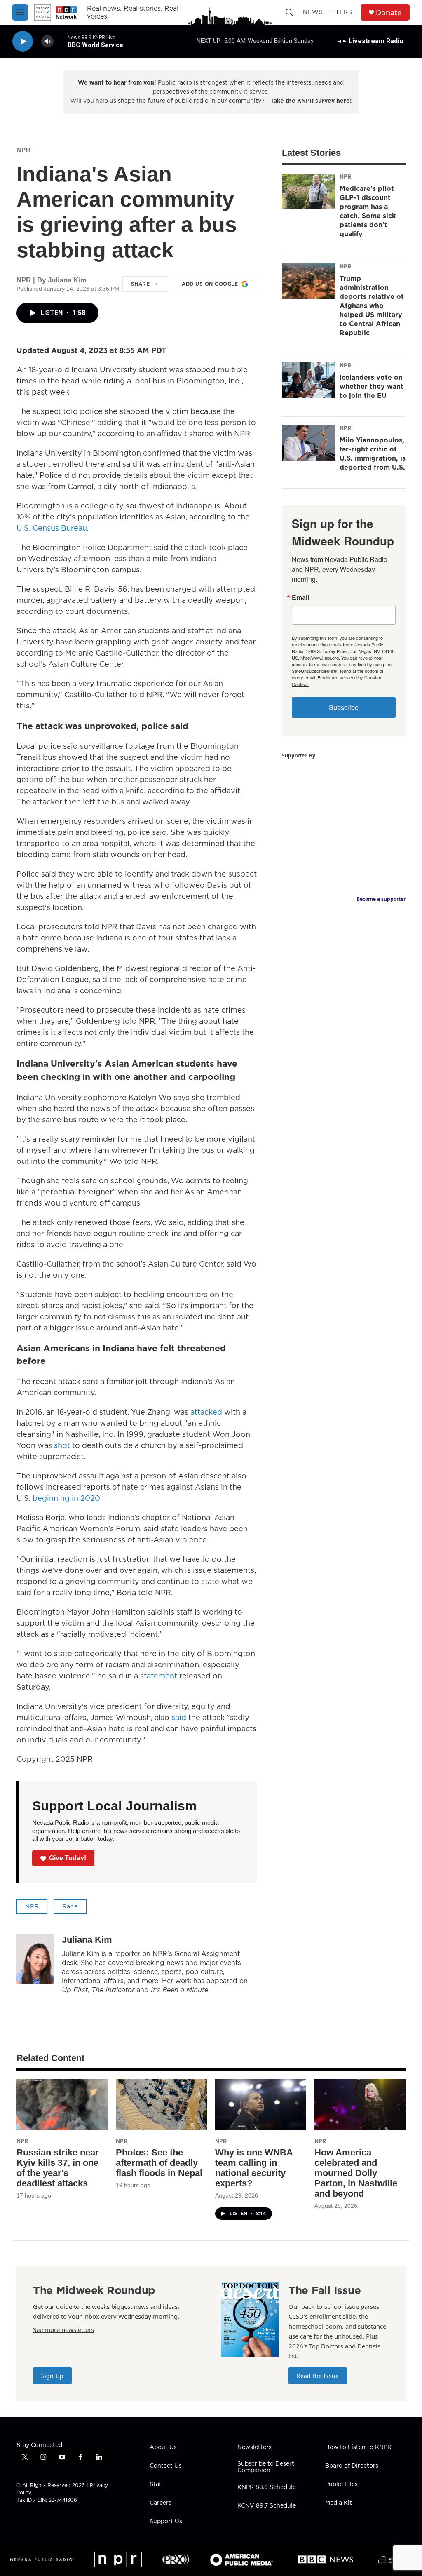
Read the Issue (318, 2376)
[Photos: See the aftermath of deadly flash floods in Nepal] (161, 2104)
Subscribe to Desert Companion (266, 2467)
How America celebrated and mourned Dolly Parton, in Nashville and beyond (356, 2173)
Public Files (341, 2484)
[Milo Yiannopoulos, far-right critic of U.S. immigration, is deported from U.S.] (309, 443)
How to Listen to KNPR (358, 2447)
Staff (156, 2484)
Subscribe (344, 707)
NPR (24, 150)
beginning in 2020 (66, 1498)
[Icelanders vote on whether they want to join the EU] (309, 380)
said (180, 1717)
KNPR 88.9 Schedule (267, 2487)
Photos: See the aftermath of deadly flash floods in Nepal (159, 2163)
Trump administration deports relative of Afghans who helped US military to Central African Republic (372, 306)
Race (70, 1906)
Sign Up (52, 2376)
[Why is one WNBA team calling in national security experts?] (261, 2104)
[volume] (47, 41)
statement (159, 1676)
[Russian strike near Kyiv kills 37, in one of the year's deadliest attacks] (62, 2104)
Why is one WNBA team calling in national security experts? (254, 2168)
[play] (23, 41)
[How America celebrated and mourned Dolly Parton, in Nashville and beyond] (360, 2104)
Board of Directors (352, 2466)
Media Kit (339, 2503)
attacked (207, 1412)
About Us (163, 2447)
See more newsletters (63, 2329)
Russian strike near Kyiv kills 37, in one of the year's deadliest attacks (58, 2168)
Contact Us (166, 2466)
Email (300, 597)
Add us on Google (210, 284)
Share (141, 284)
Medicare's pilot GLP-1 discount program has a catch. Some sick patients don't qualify (368, 211)
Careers (161, 2503)
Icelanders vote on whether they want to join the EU (372, 386)
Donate (389, 13)
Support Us (166, 2522)
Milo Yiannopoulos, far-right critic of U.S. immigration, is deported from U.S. (373, 454)
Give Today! (68, 1858)
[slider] (61, 41)
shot (63, 1445)
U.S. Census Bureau (52, 528)
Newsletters (328, 12)
